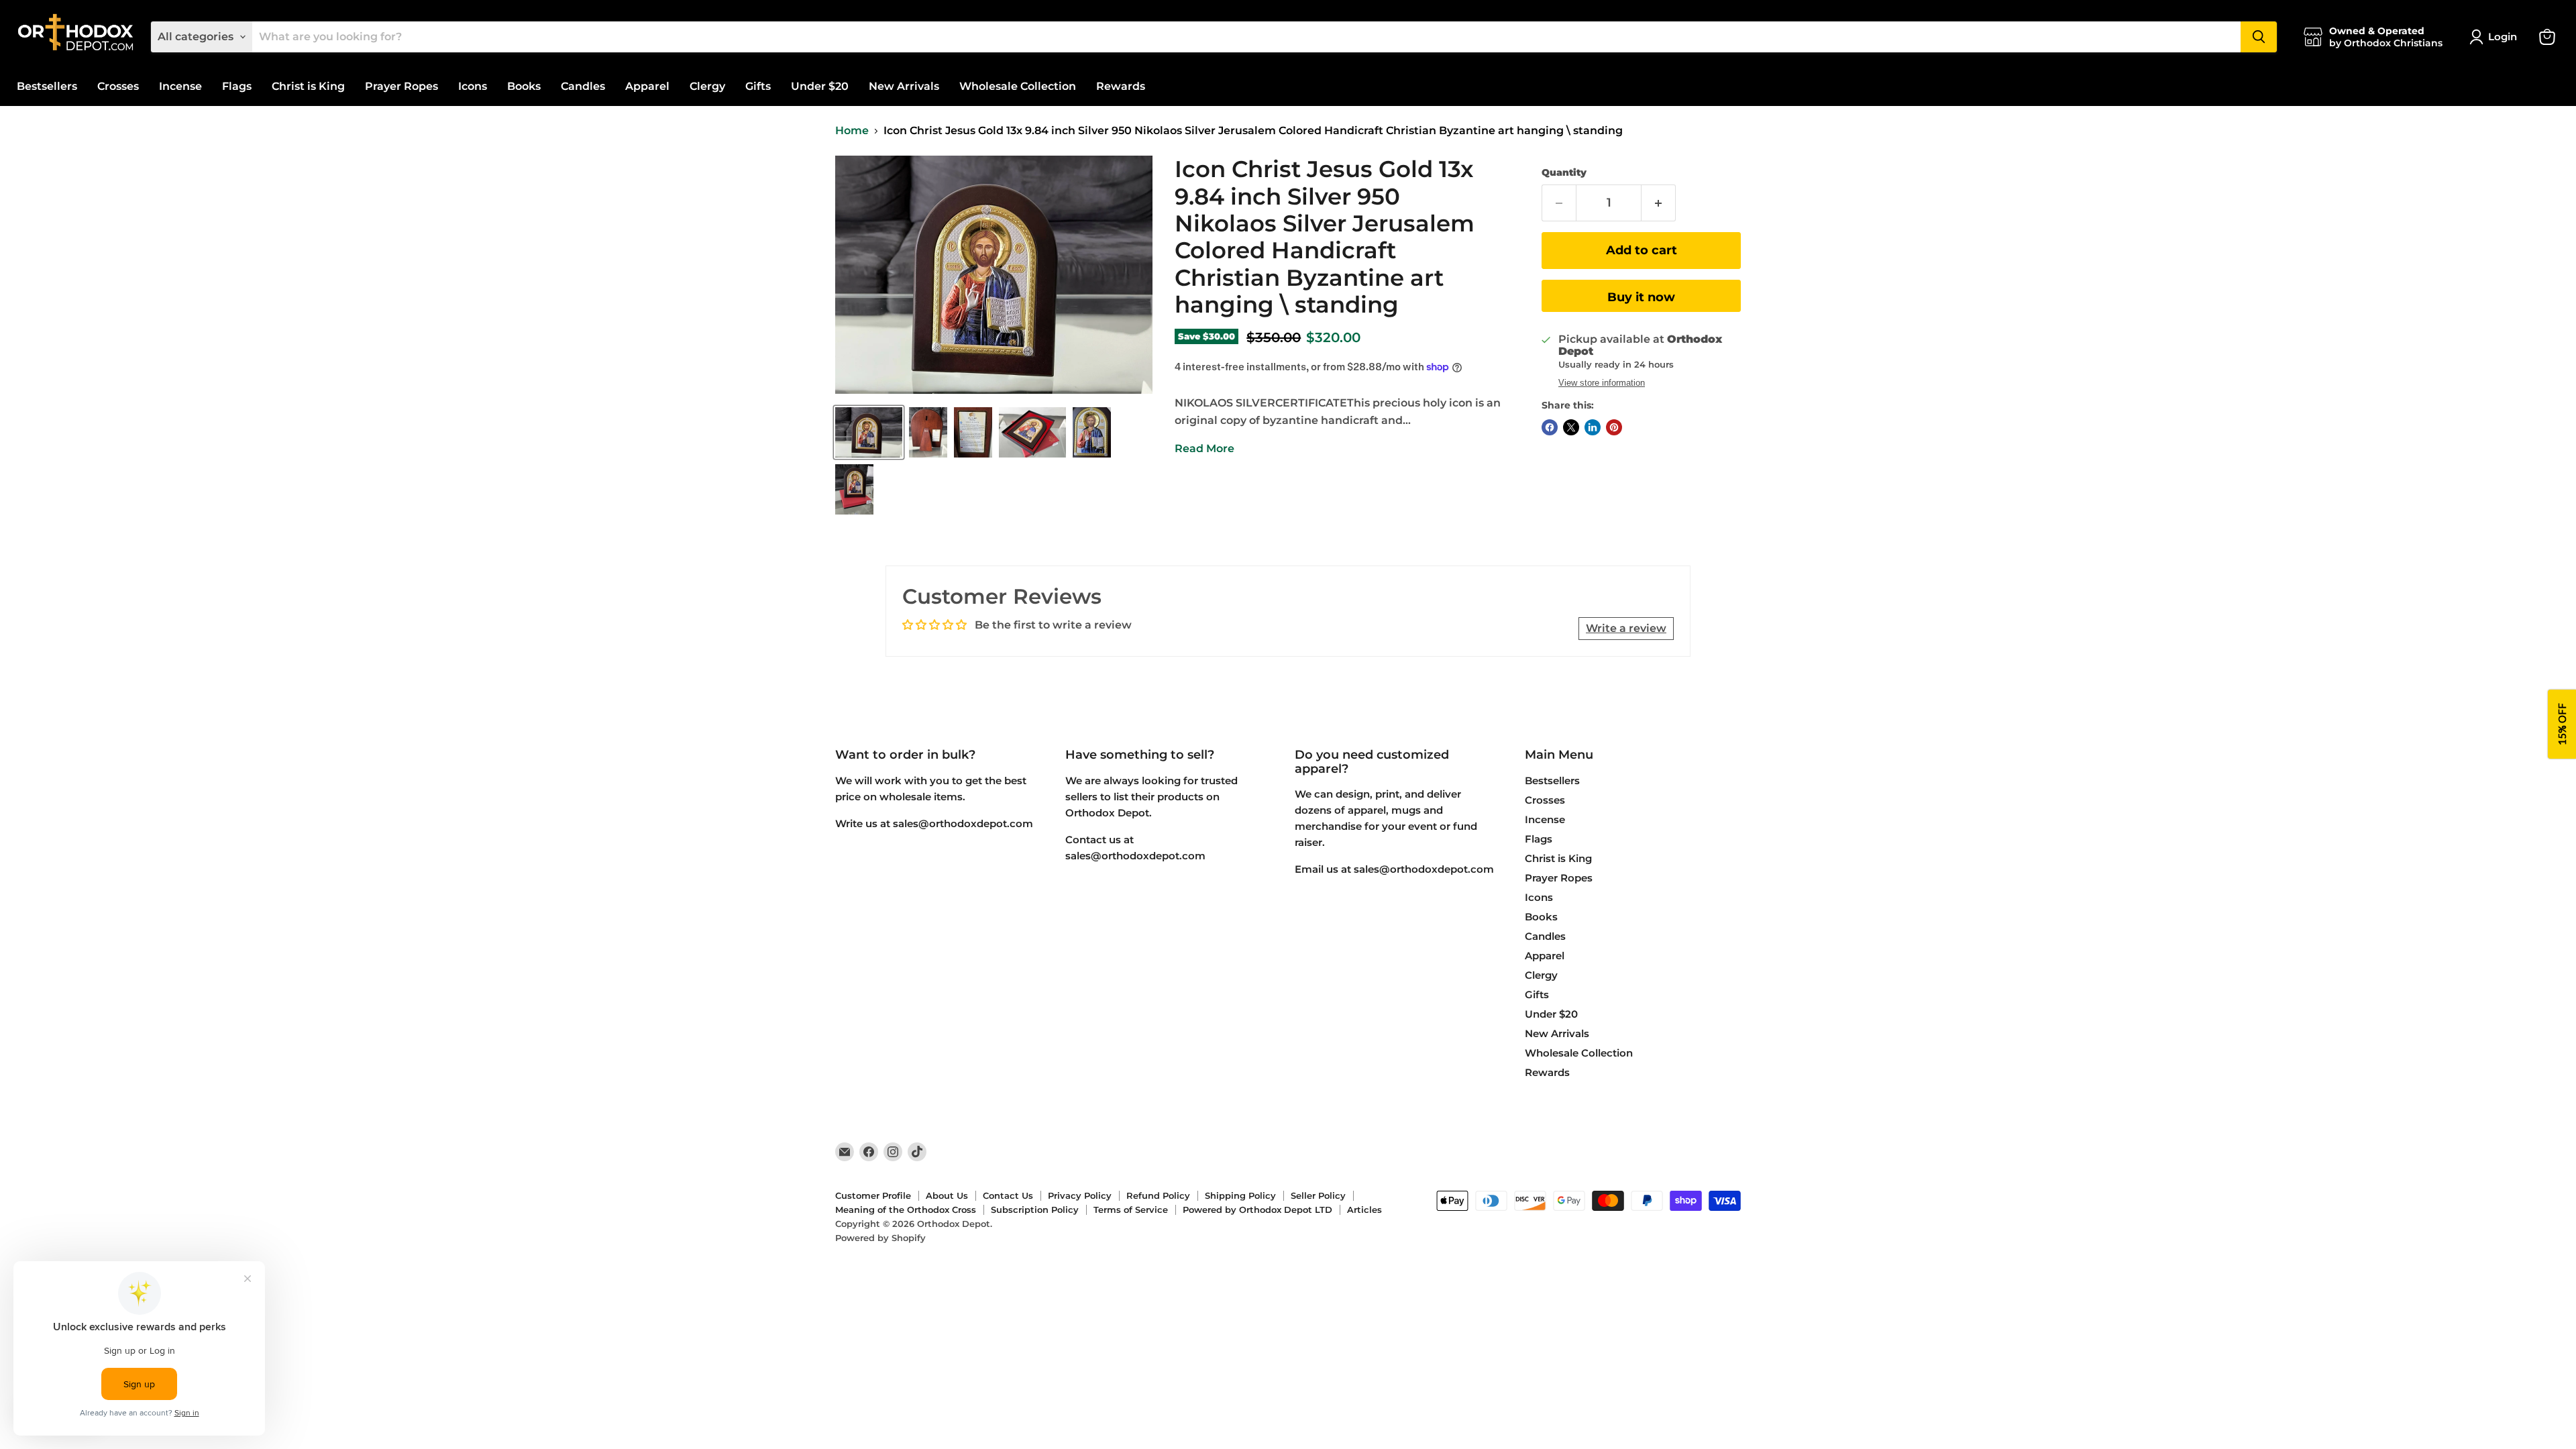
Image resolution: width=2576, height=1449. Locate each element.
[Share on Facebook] (1550, 427)
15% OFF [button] (2562, 725)
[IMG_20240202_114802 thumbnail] (928, 432)
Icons (473, 86)
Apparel (647, 86)
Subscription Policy (1035, 1210)
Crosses (118, 86)
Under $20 (820, 86)
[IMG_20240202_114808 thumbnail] (973, 432)
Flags (237, 86)
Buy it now (1641, 297)
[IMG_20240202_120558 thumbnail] (854, 489)
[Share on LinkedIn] (1593, 427)
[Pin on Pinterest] (1614, 427)
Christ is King (308, 86)
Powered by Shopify (880, 1238)
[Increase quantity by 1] (1659, 203)
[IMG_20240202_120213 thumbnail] (869, 432)
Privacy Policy (1080, 1195)
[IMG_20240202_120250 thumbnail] (1092, 432)
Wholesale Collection (1018, 86)
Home (852, 131)
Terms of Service (1131, 1210)
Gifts (758, 86)
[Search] (2259, 37)
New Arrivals (904, 86)
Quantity (1564, 172)
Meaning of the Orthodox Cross (906, 1210)
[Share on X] (1571, 427)
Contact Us (1008, 1195)
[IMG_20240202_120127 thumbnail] (1032, 432)
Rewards (1121, 86)
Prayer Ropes (401, 86)
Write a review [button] (1626, 628)
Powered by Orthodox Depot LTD (1257, 1210)
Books (524, 86)
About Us (947, 1195)
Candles (583, 86)
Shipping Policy (1240, 1195)
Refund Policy (1158, 1195)
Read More (1204, 448)
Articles (1364, 1210)
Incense (180, 86)
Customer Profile (873, 1195)
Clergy (707, 86)
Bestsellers (47, 86)
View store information (1602, 383)
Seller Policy (1318, 1195)
